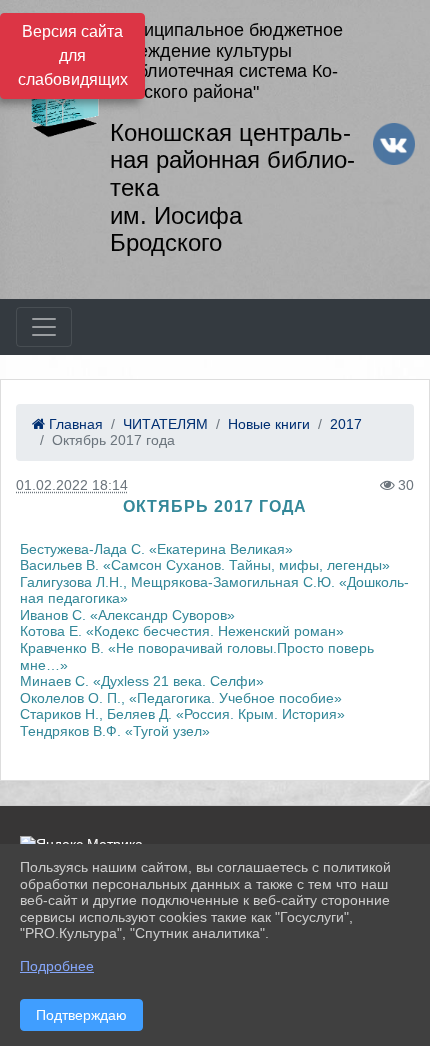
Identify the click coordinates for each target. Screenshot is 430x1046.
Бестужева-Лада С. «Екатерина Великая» (156, 549)
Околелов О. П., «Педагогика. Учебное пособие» (181, 698)
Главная (74, 424)
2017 (346, 424)
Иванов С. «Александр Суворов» (127, 615)
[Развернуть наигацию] (44, 327)
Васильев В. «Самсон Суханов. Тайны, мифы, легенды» (205, 565)
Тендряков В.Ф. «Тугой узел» (115, 731)
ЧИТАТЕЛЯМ (165, 424)
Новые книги (269, 424)
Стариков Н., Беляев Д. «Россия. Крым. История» (182, 714)
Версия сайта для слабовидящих (73, 55)
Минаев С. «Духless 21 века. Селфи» (142, 681)
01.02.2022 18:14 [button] (72, 485)
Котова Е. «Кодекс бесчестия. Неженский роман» (182, 631)
